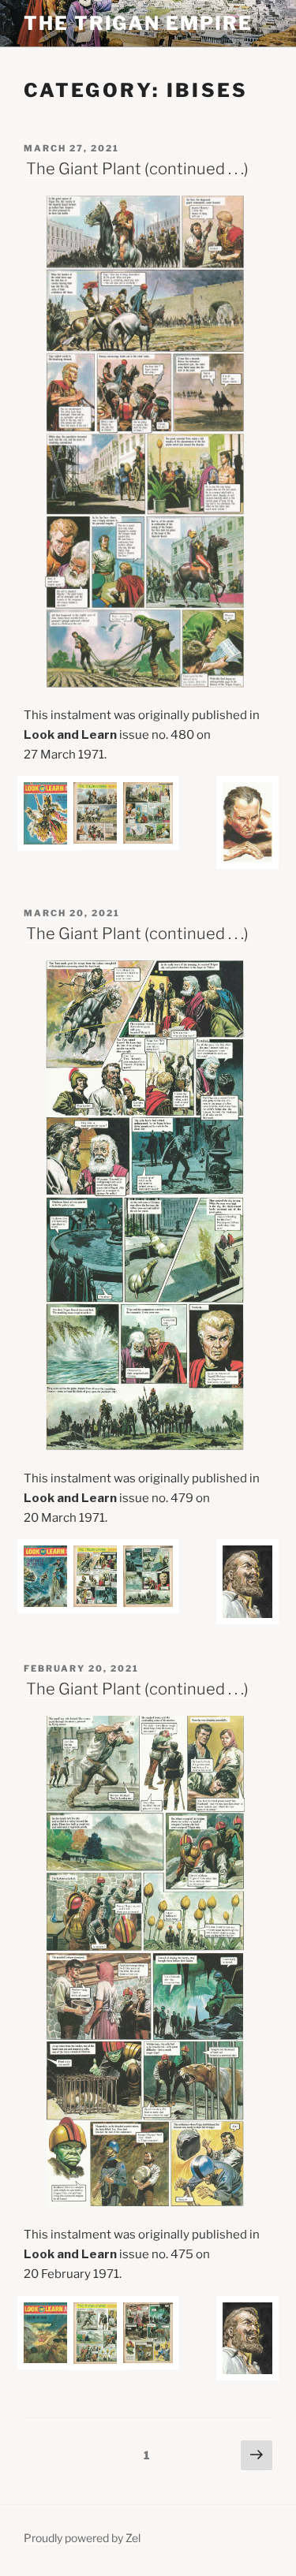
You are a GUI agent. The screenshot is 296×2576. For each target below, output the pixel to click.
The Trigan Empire (138, 23)
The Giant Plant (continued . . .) (137, 169)
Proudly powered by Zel (82, 2538)
